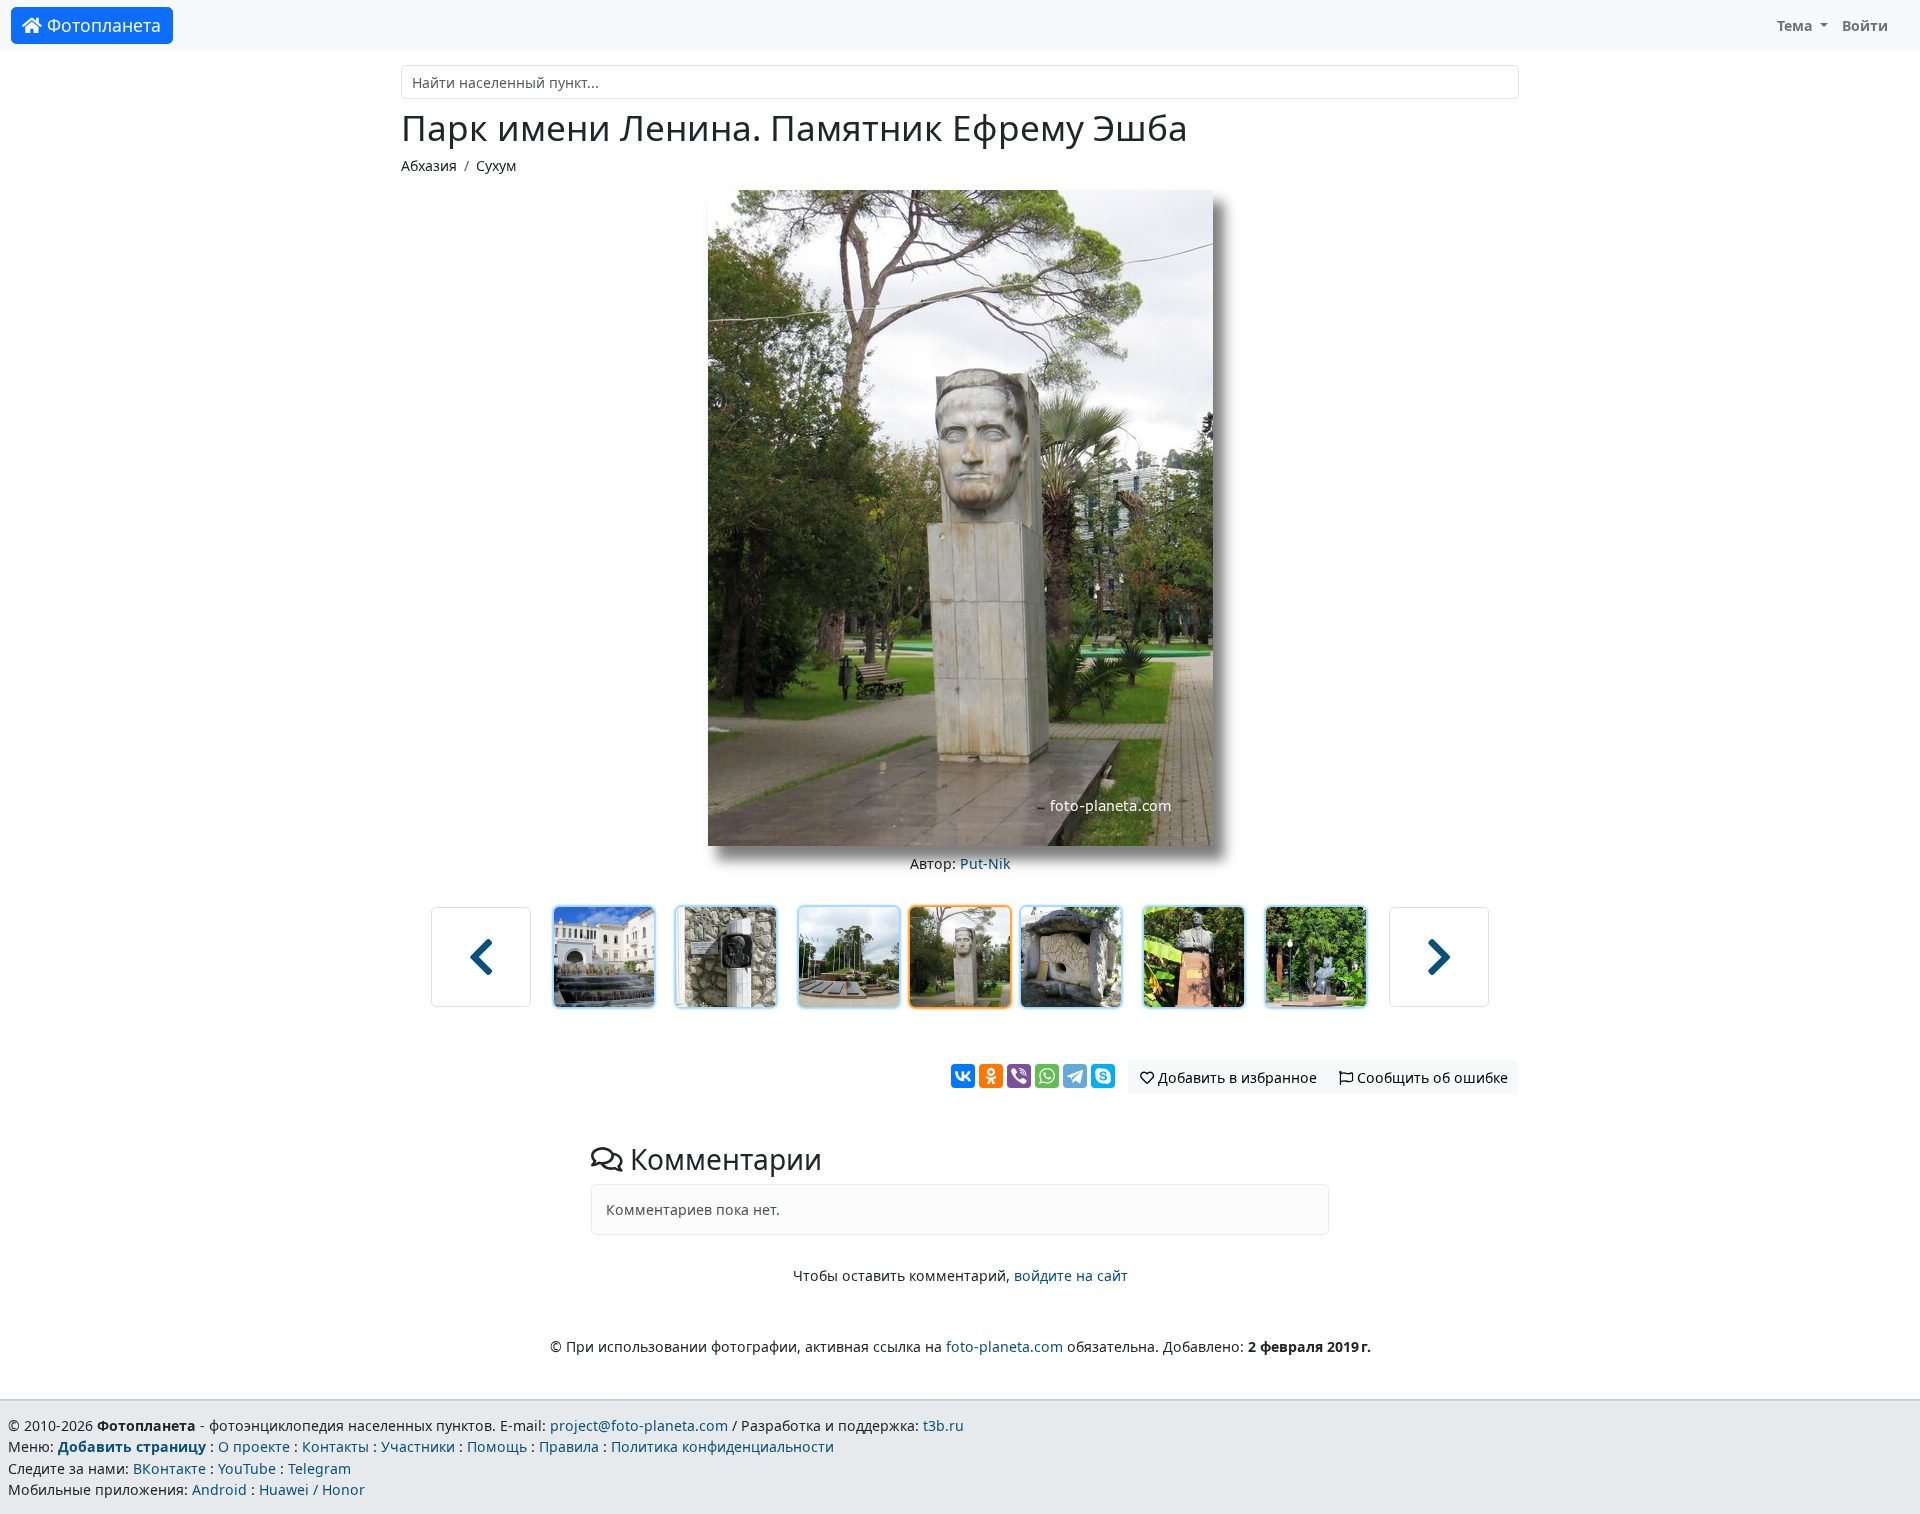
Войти (1865, 25)
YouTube (247, 1468)
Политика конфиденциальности (722, 1446)
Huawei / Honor (312, 1489)
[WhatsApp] (1047, 1076)
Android (219, 1489)
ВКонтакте (169, 1468)
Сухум (496, 165)
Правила (569, 1446)
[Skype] (1103, 1076)
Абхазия (429, 165)
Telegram (319, 1468)
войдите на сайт (1071, 1275)
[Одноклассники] (991, 1076)
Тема (1797, 25)
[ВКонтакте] (963, 1076)
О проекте (254, 1446)
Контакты (335, 1446)
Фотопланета (101, 25)
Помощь (497, 1446)
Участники (418, 1446)
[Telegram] (1075, 1076)
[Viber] (1019, 1076)
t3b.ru (943, 1425)
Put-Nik (985, 863)
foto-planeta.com (1004, 1346)
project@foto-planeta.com (639, 1425)
